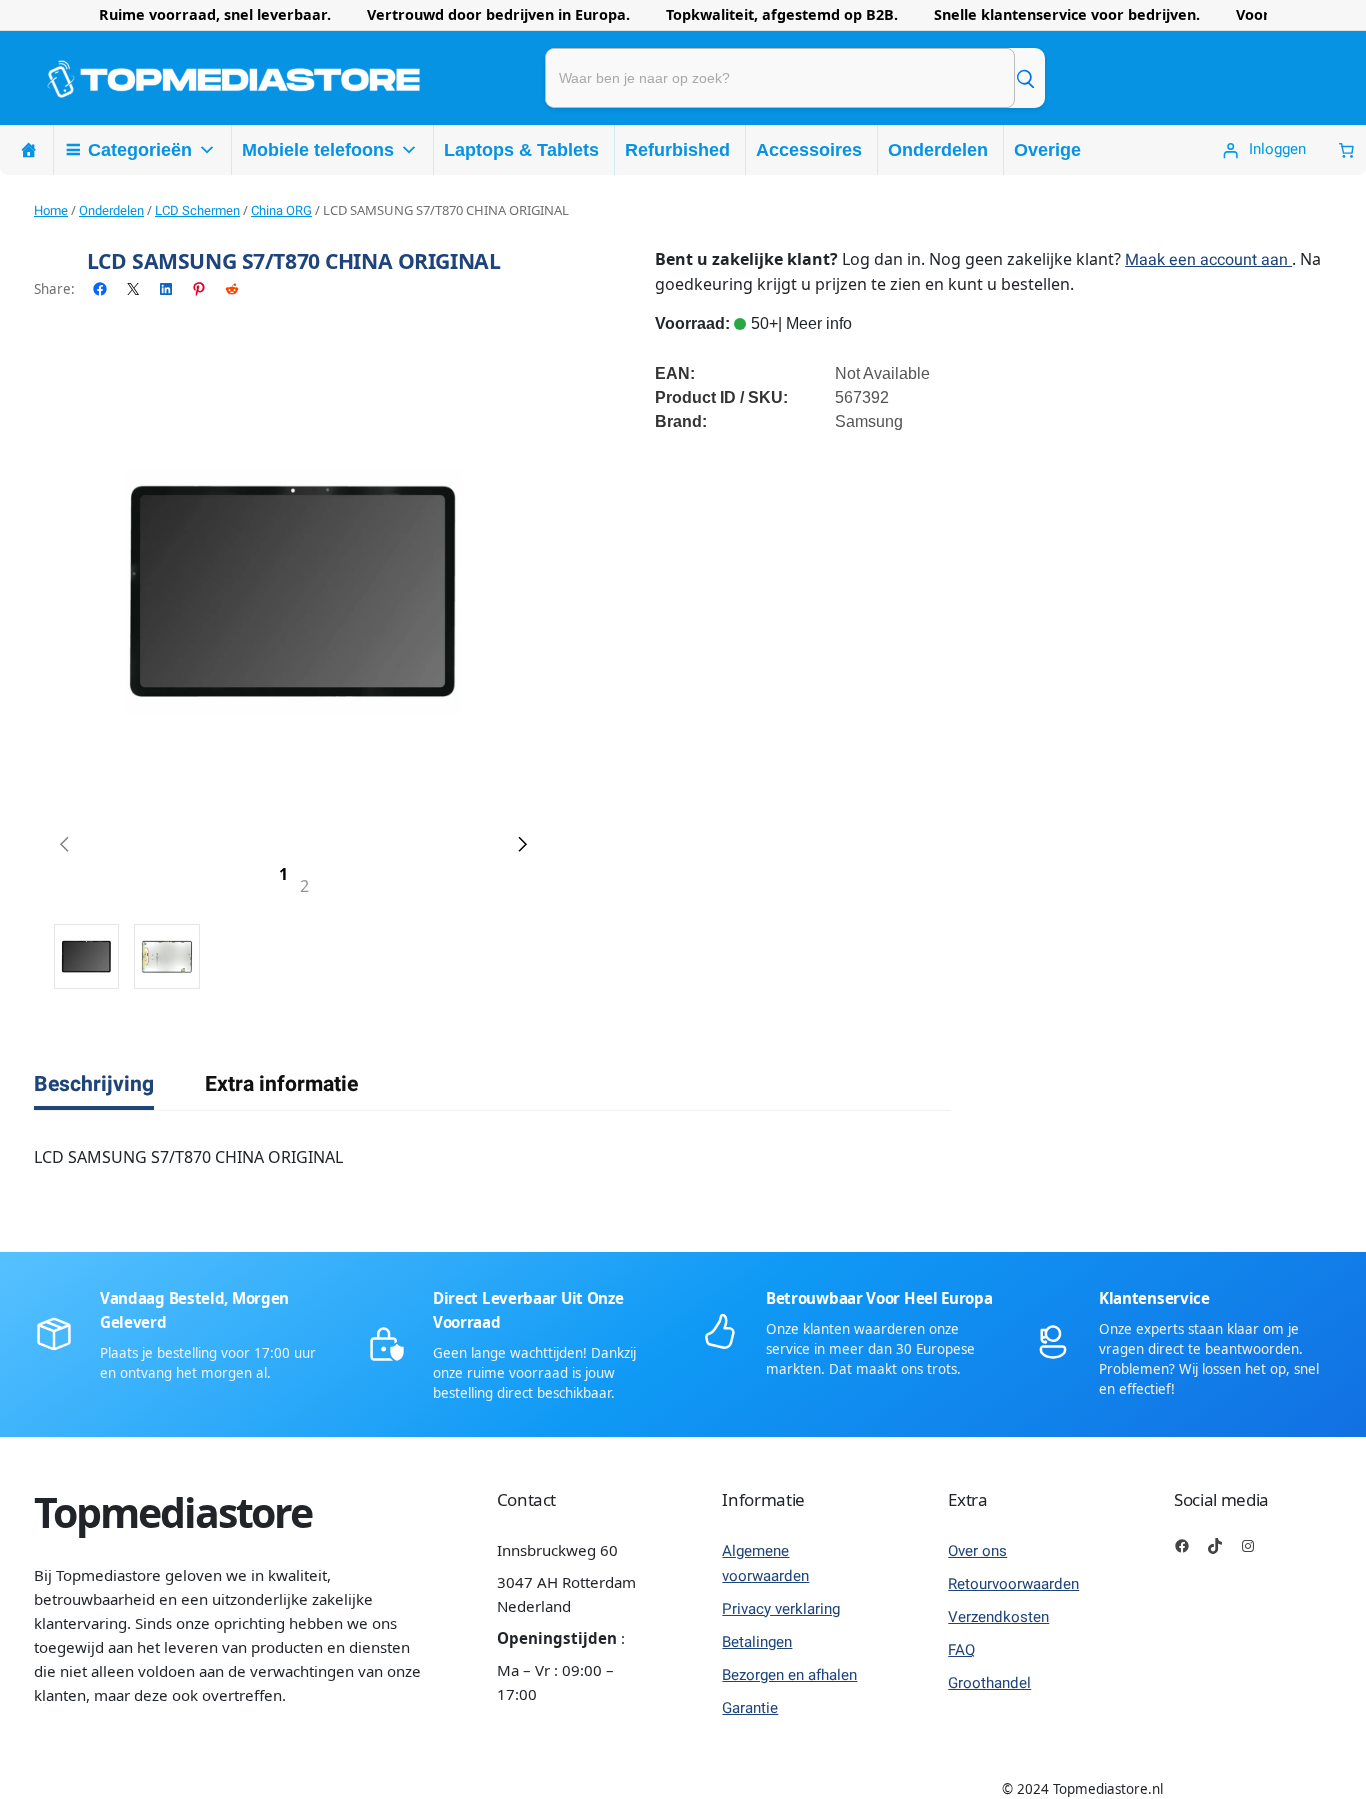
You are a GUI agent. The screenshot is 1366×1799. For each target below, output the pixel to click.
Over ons (977, 1551)
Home (51, 210)
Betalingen (757, 1642)
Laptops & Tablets (521, 150)
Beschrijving (94, 1084)
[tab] (94, 1085)
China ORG (281, 210)
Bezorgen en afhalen (789, 1675)
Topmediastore (173, 1512)
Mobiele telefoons (318, 150)
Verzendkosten (998, 1617)
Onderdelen (938, 150)
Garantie (750, 1708)
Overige (1047, 150)
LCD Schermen (197, 210)
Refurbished (677, 150)
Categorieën (140, 150)
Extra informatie (281, 1084)
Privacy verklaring (781, 1609)
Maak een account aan (1208, 260)
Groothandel (989, 1683)
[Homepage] (29, 150)
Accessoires (809, 150)
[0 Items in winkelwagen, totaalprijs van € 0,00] (1346, 150)
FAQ (961, 1650)
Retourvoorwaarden (1013, 1584)
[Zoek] (1025, 78)
